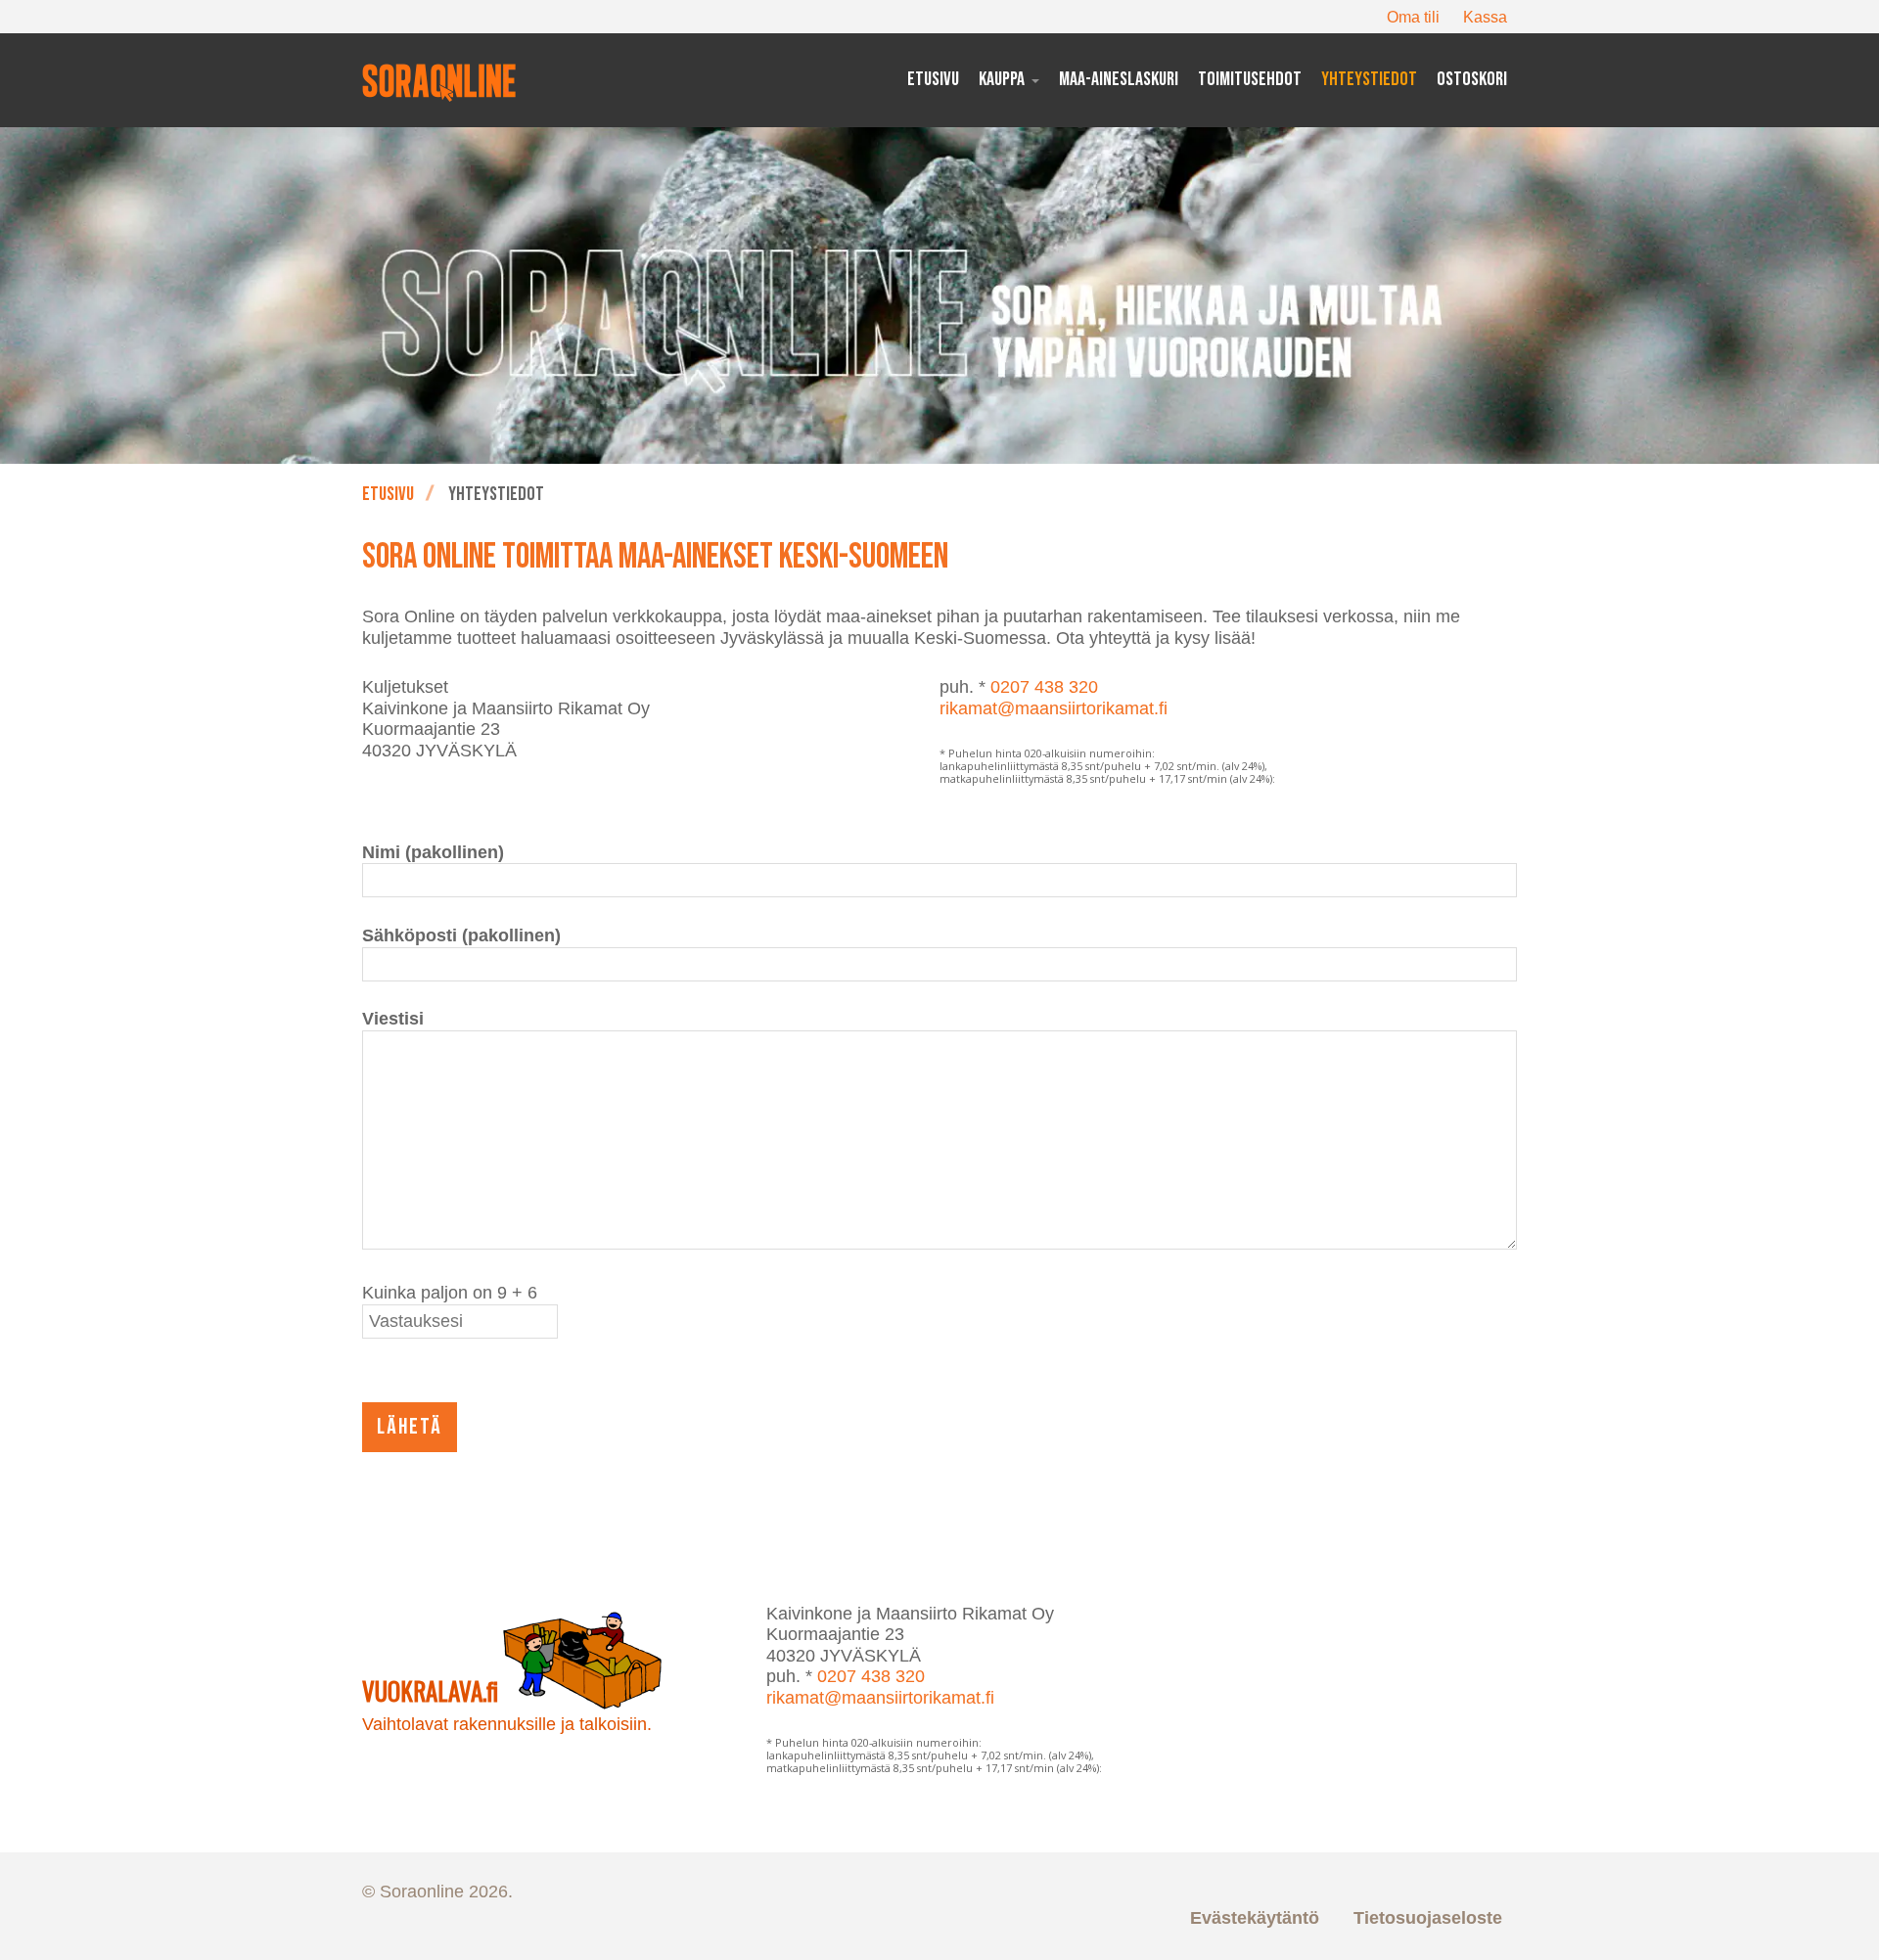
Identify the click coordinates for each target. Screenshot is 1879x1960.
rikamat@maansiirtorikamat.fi (1054, 708)
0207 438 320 (1044, 687)
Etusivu (388, 494)
